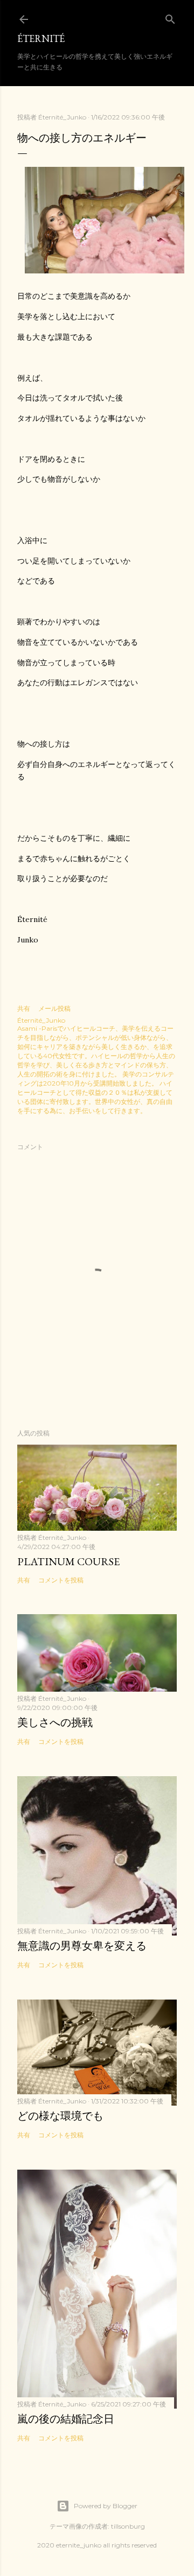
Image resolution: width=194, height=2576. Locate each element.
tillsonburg (128, 2526)
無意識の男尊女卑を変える (82, 1946)
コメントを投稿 (61, 1580)
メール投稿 (54, 1008)
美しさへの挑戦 (55, 1722)
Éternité (41, 38)
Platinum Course (68, 1561)
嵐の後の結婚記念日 (66, 2419)
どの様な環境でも (60, 2116)
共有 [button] (24, 1008)
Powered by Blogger (106, 2506)
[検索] (170, 17)
